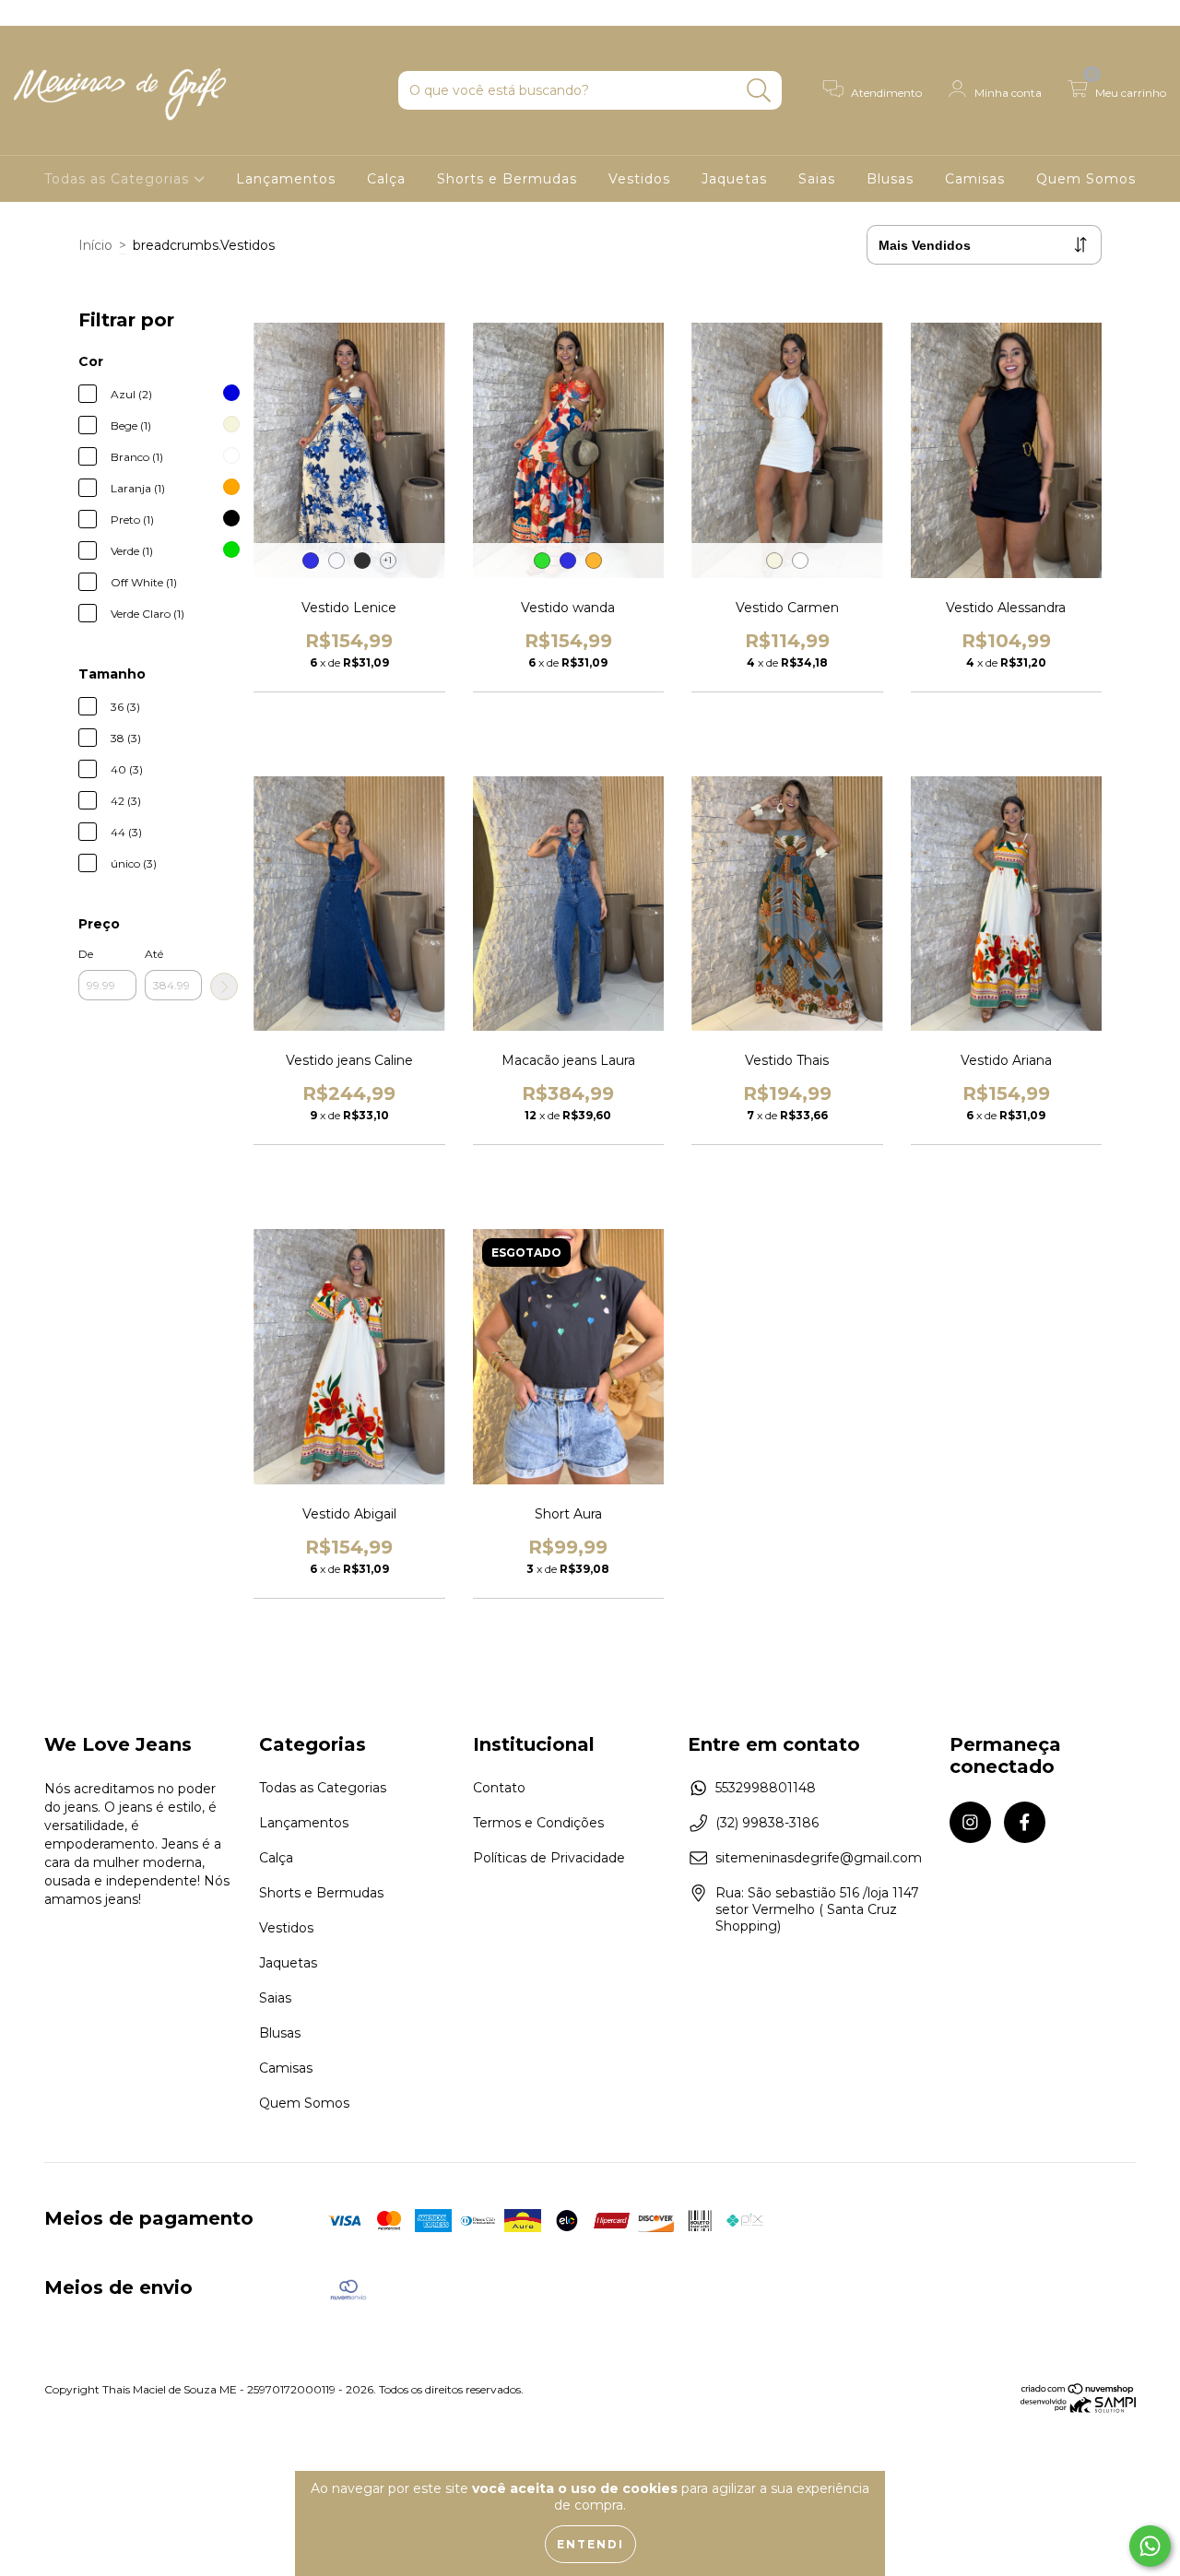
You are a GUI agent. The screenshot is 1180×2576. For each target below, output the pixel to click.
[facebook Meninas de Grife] (53, 13)
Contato (499, 1788)
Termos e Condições (538, 1823)
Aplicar (224, 987)
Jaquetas (734, 179)
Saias (817, 179)
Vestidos (639, 179)
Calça (386, 179)
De (86, 954)
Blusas (890, 179)
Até (154, 954)
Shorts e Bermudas (507, 179)
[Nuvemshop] (1078, 2390)
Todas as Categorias (119, 179)
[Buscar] (759, 91)
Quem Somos (1086, 179)
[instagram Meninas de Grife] (28, 13)
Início (95, 245)
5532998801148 (766, 1788)
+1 (388, 560)
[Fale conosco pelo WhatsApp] (1150, 2546)
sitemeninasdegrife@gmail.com (819, 1858)
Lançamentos (286, 179)
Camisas (975, 179)
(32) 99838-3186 (767, 1823)
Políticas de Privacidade (549, 1858)
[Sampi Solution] (1078, 2409)
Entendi (590, 2544)
